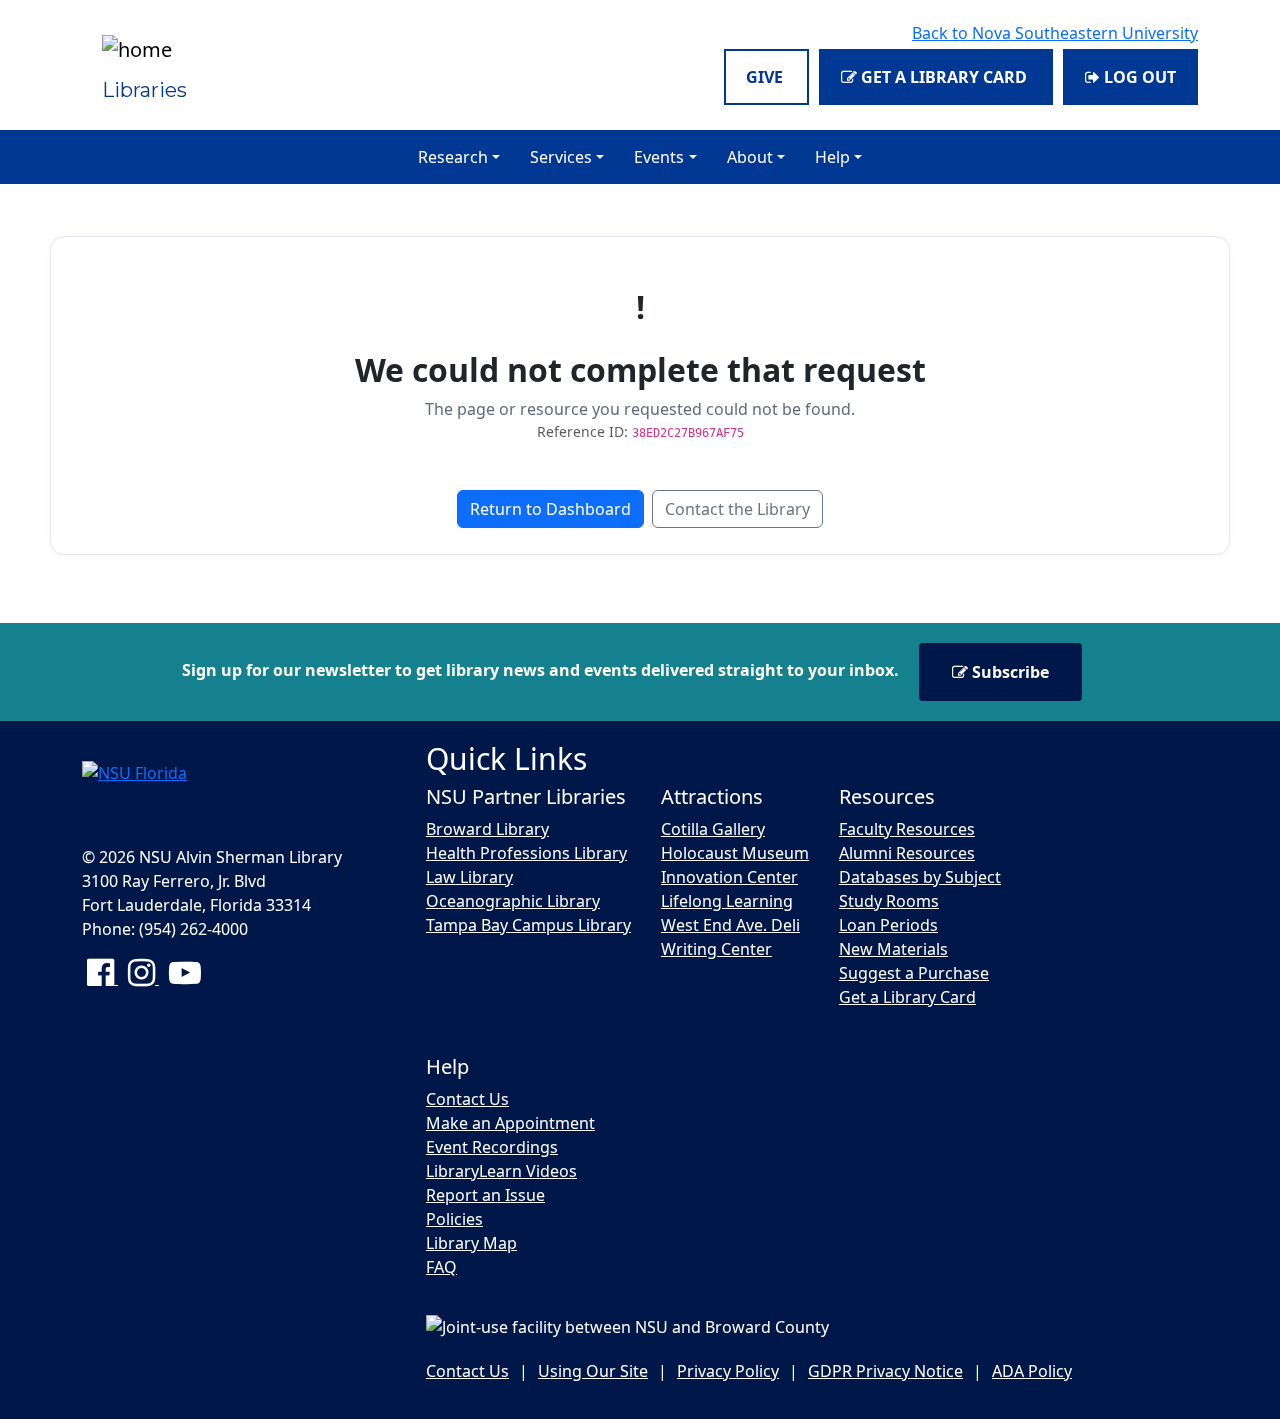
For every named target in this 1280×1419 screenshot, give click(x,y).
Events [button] (659, 157)
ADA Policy (1032, 1371)
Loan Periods (888, 925)
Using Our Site (593, 1371)
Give (766, 77)
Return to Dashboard (550, 509)
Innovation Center (729, 877)
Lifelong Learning (727, 901)
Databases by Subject (920, 877)
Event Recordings (492, 1147)
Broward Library (487, 829)
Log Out (1138, 77)
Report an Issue (485, 1195)
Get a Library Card (944, 77)
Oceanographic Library (513, 901)
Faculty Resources (907, 829)
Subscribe (1008, 672)
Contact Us (467, 1099)
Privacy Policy (728, 1371)
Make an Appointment (510, 1123)
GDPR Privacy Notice (885, 1371)
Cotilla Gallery (713, 829)
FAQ (441, 1267)
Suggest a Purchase (914, 973)
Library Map (471, 1243)
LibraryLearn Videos (501, 1171)
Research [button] (453, 157)
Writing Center (716, 949)
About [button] (750, 157)
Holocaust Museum (735, 853)
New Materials (893, 949)
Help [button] (832, 157)
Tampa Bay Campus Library (528, 925)
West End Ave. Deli (730, 925)
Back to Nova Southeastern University (1055, 33)
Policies (454, 1219)
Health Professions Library (526, 853)
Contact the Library (737, 509)
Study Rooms (889, 901)
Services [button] (561, 157)
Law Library (469, 877)
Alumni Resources (907, 853)
